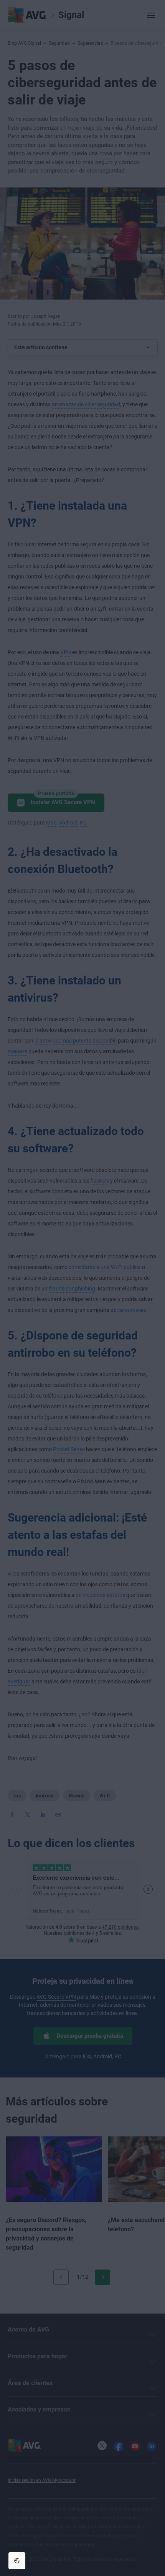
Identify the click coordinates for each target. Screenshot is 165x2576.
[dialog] (82, 1288)
